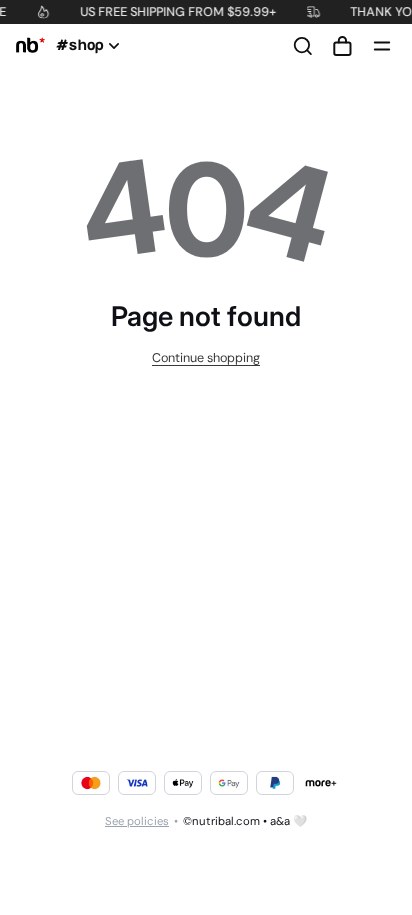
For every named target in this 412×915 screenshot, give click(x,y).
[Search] (303, 46)
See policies (137, 821)
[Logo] (27, 46)
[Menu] (382, 46)
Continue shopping (206, 358)
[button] (342, 46)
